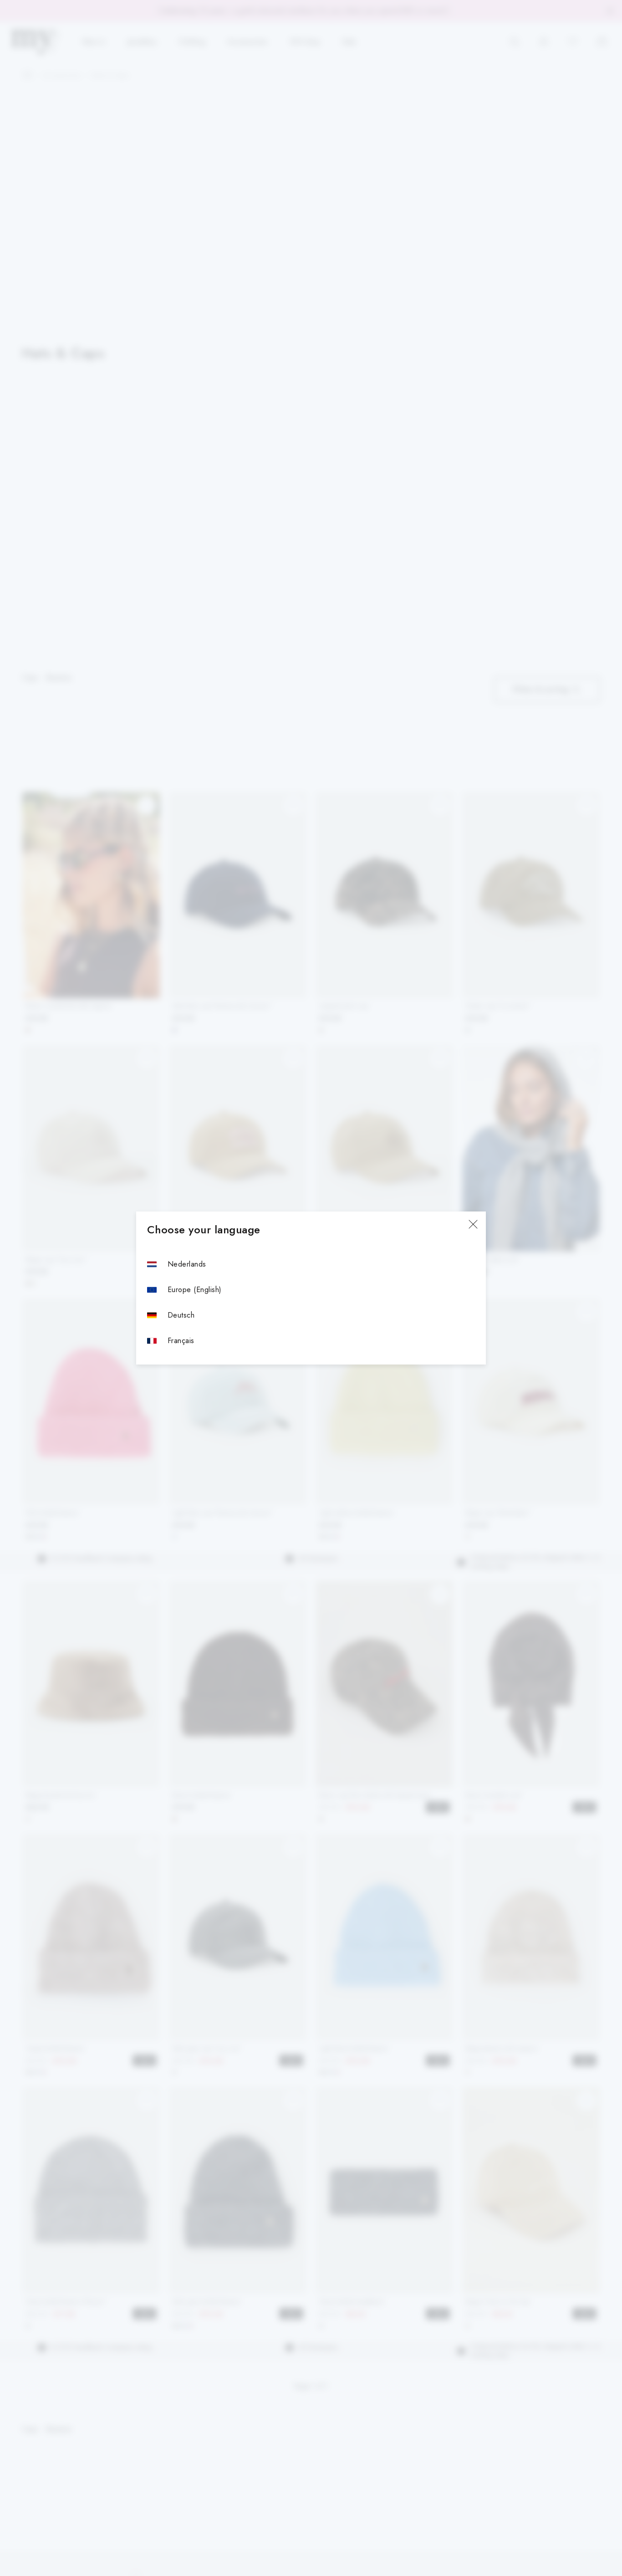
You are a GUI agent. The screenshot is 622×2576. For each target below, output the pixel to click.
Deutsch (181, 1315)
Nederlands (187, 1264)
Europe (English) (195, 1290)
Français (181, 1341)
